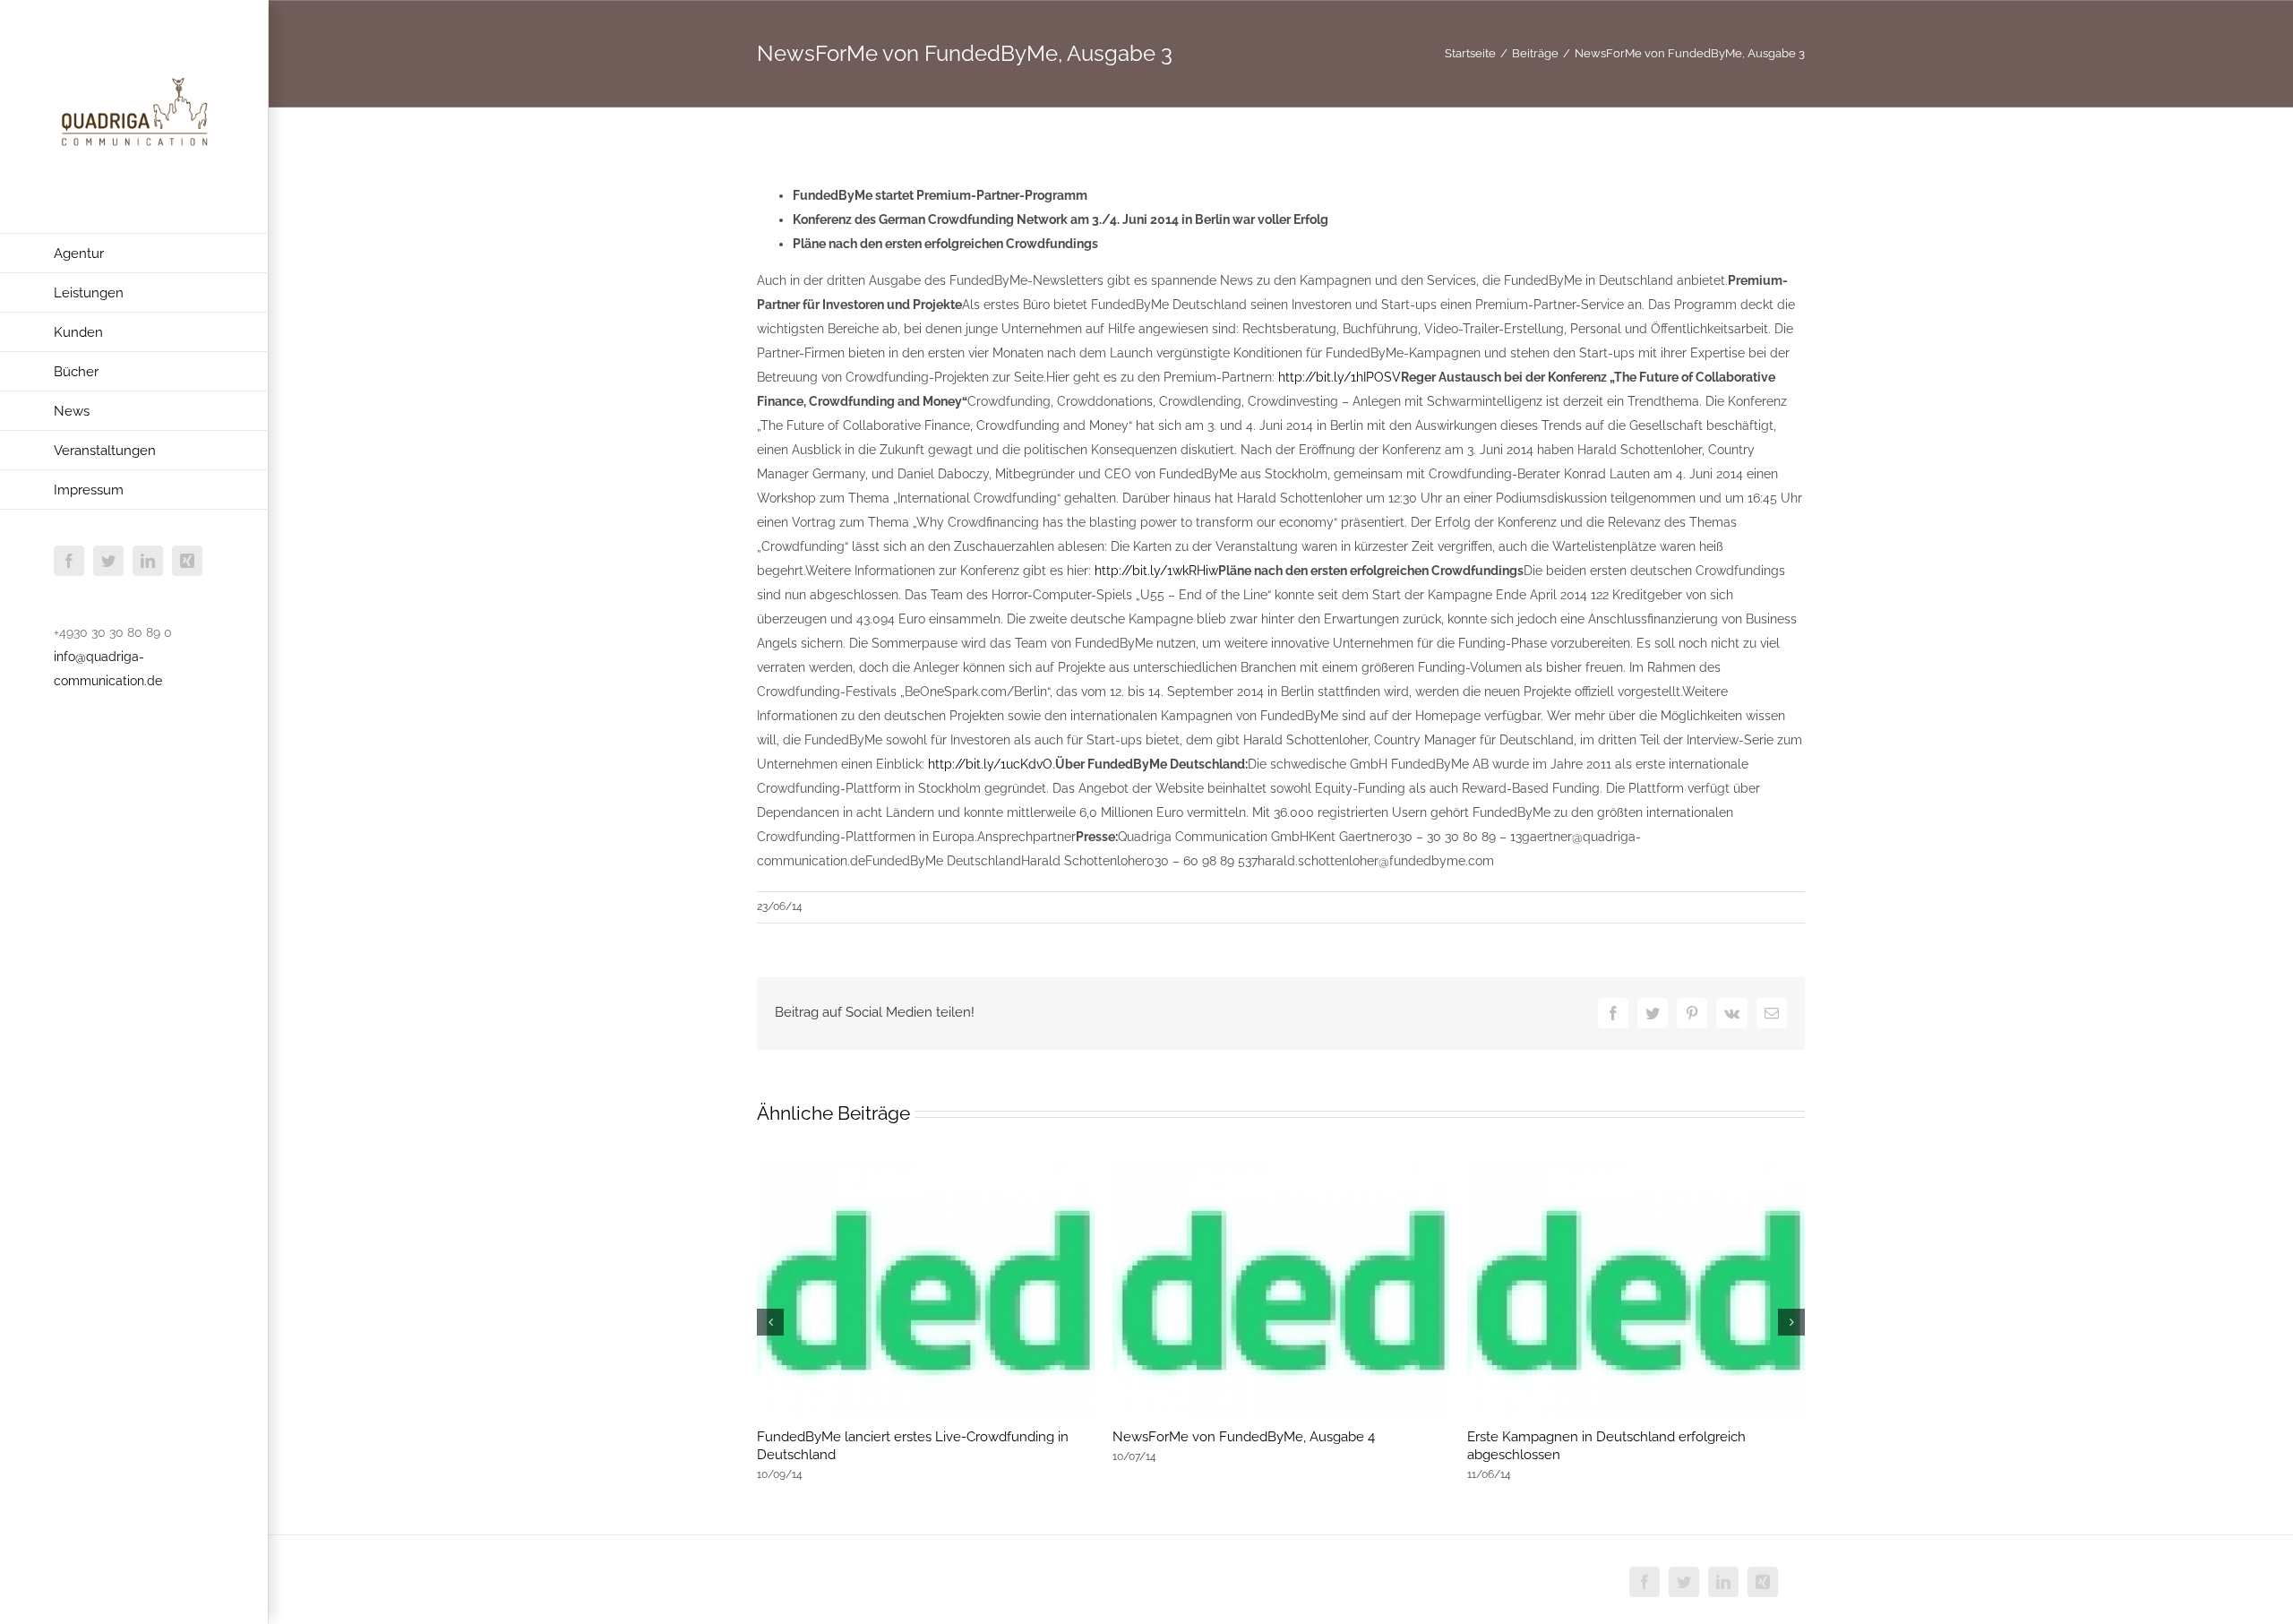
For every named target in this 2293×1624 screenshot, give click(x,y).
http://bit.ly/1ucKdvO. (992, 764)
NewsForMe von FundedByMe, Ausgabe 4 (1244, 1437)
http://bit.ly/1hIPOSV (1340, 377)
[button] (770, 1322)
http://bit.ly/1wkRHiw (1156, 571)
